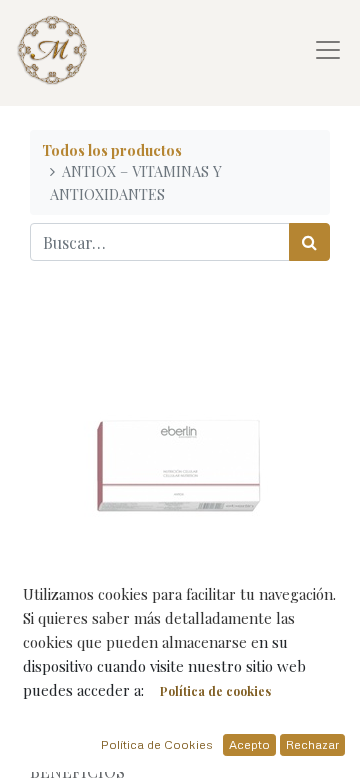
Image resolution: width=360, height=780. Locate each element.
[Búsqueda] (309, 242)
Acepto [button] (249, 744)
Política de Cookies (157, 744)
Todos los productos (112, 150)
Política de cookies (215, 691)
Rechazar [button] (312, 744)
